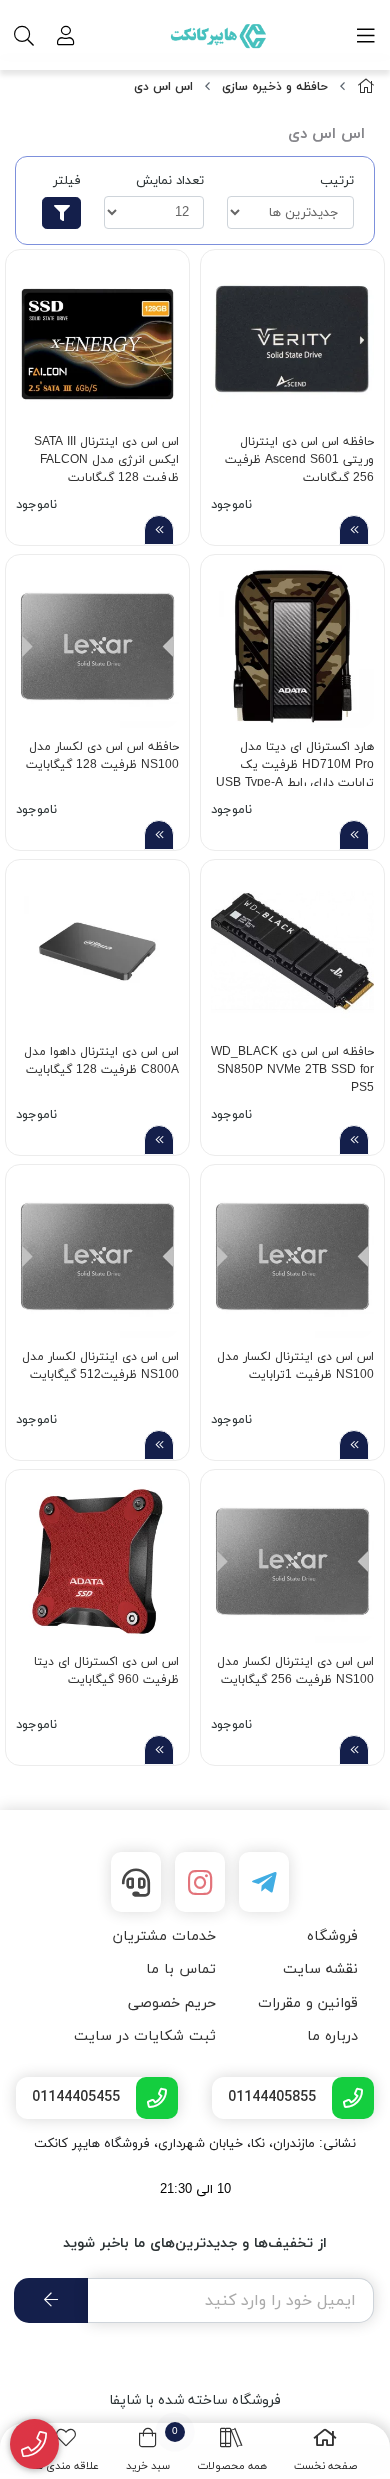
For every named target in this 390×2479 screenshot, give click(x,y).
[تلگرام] (264, 1882)
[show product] (354, 530)
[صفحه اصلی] (366, 87)
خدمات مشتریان (164, 1936)
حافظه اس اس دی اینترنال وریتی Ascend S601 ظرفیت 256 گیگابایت (299, 457)
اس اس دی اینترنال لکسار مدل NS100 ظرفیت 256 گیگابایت (295, 1671)
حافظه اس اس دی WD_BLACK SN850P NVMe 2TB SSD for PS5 (292, 1067)
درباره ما (332, 2036)
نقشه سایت (320, 1969)
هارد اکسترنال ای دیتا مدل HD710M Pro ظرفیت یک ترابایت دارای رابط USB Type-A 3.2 (295, 762)
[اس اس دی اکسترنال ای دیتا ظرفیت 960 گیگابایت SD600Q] (97, 1561)
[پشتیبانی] (136, 1882)
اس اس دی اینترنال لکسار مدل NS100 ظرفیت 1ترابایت (295, 1366)
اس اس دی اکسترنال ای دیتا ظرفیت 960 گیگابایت (106, 1671)
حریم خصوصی (172, 2003)
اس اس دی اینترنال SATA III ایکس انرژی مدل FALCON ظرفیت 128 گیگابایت (106, 457)
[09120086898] (34, 2444)
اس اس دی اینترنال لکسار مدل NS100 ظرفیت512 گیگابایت (100, 1366)
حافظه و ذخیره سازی (275, 87)
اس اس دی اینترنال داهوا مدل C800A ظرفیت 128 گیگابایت (101, 1061)
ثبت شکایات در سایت (145, 2036)
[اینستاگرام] (200, 1882)
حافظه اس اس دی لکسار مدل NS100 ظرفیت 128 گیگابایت (102, 756)
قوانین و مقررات (308, 2003)
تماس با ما (181, 1969)
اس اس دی (163, 87)
